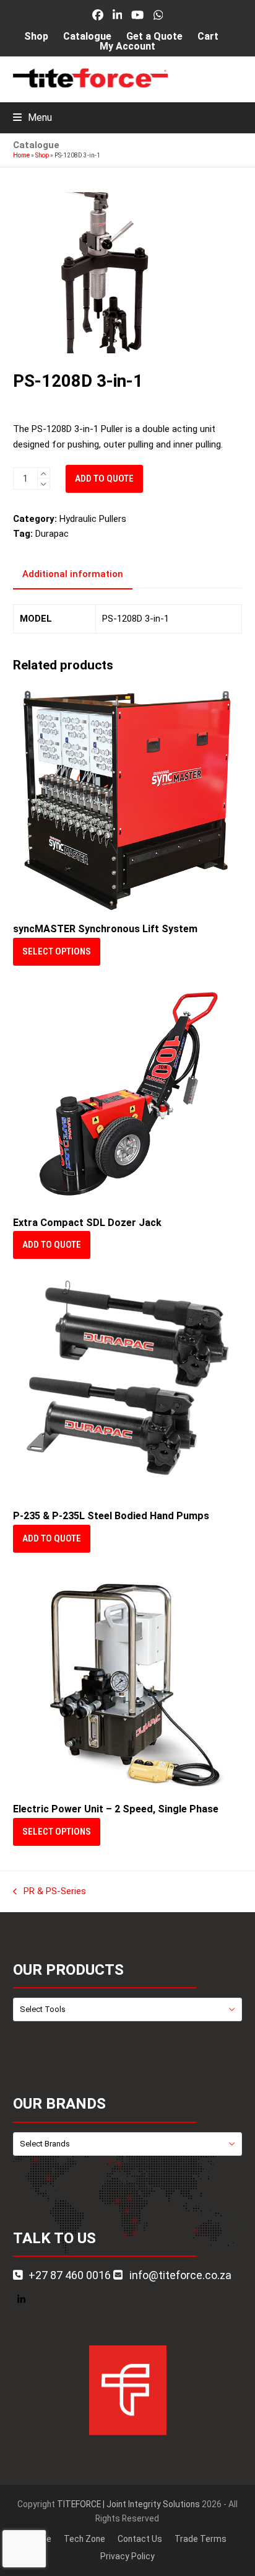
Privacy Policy (127, 2556)
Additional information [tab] (73, 574)
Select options (57, 951)
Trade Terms (201, 2539)
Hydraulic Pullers (93, 519)
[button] (32, 117)
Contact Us (140, 2539)
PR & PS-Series (50, 1892)
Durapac (52, 534)
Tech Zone (84, 2539)
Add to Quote (104, 479)
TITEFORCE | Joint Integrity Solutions (128, 2504)
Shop (42, 155)
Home (21, 155)
